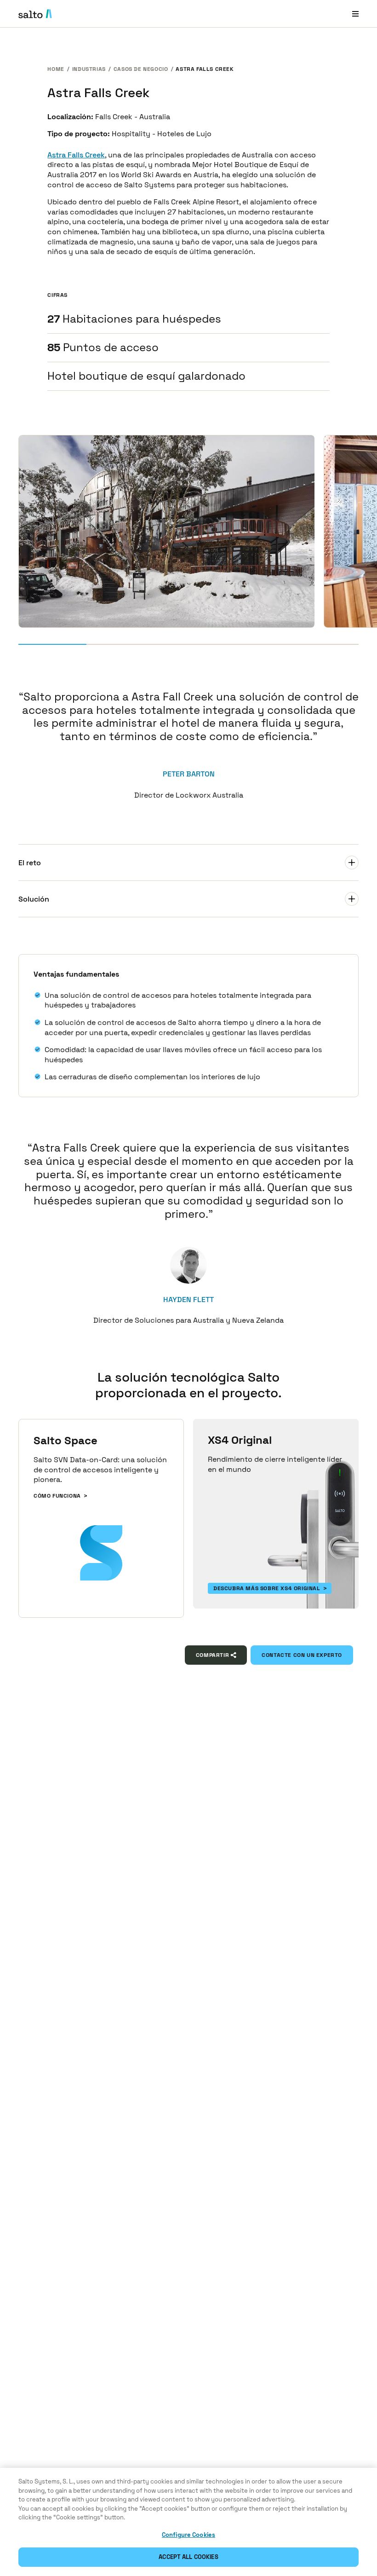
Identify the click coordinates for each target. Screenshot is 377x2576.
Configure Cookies (188, 2535)
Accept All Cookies (188, 2557)
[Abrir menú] (355, 14)
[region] (188, 2522)
